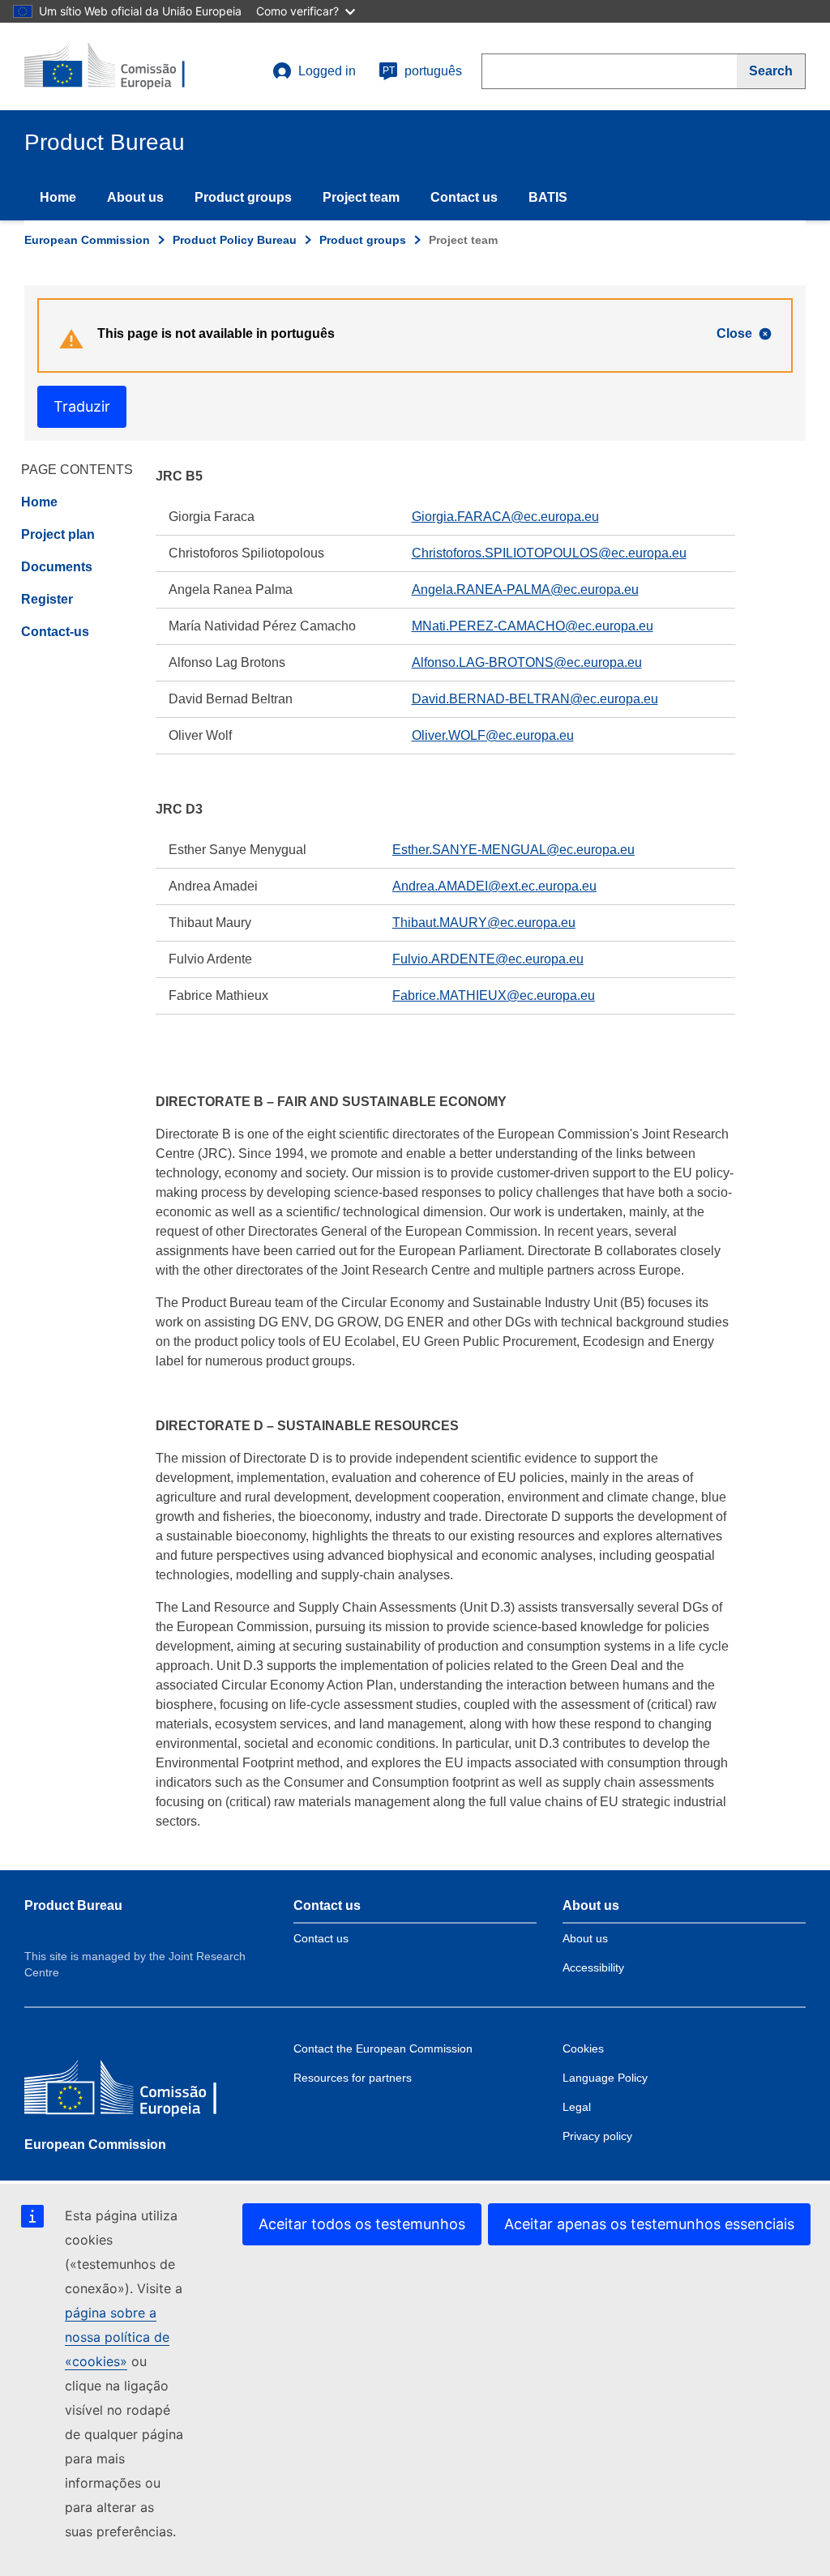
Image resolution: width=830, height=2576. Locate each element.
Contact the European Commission (383, 2048)
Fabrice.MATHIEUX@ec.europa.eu (494, 995)
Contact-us (55, 632)
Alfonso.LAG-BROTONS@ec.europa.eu (527, 662)
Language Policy (605, 2078)
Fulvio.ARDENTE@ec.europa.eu (488, 959)
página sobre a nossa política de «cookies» (117, 2337)
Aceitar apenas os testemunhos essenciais (649, 2224)
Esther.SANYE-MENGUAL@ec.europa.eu (513, 850)
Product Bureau (73, 1905)
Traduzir (82, 406)
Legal (577, 2107)
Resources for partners (353, 2078)
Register (47, 599)
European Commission (87, 240)
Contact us (464, 197)
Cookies (583, 2048)
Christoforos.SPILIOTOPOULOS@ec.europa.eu (549, 553)
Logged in (327, 71)
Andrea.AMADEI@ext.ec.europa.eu (494, 886)
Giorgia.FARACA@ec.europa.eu (505, 517)
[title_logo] (122, 66)
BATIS (548, 197)
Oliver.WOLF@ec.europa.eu (493, 735)
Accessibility (593, 1967)
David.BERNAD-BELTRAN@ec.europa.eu (535, 699)
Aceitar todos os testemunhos (362, 2224)
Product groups (243, 197)
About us (135, 197)
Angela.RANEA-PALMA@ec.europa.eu (525, 590)
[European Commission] (142, 2091)
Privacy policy (597, 2136)
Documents (57, 567)
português (422, 71)
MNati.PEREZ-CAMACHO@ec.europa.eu (533, 626)
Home (58, 197)
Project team (361, 197)
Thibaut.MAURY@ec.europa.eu (484, 923)
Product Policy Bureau (235, 240)
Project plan (58, 534)
